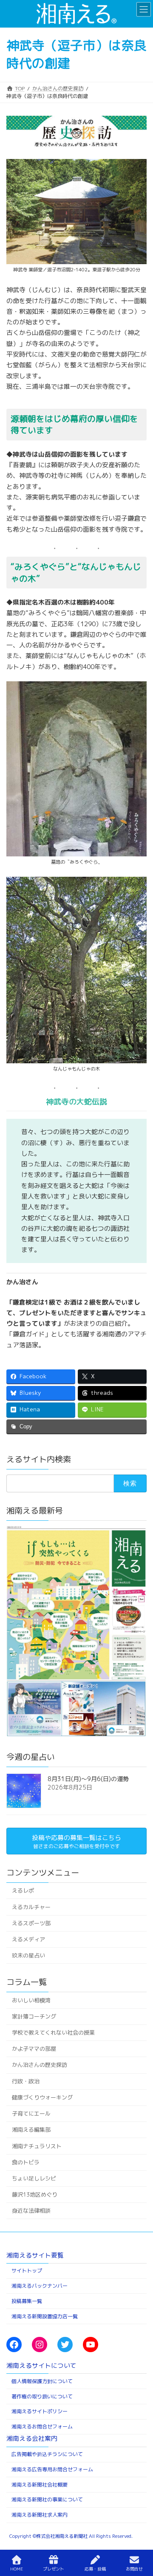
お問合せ (134, 2569)
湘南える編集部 (31, 2130)
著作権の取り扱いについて (42, 2396)
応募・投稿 (95, 2569)
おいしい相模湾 (31, 2000)
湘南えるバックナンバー (40, 2286)
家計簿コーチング (34, 2016)
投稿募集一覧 (27, 2301)
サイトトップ (27, 2271)
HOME (17, 2569)
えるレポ (23, 1890)
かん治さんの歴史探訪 (40, 2065)
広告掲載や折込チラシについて (47, 2454)
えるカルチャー (31, 1907)
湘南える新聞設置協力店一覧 (45, 2316)
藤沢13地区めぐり (35, 2194)
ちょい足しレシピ (34, 2178)
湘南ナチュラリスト (37, 2146)
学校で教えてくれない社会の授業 (53, 2032)
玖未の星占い (28, 1955)
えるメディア (28, 1939)
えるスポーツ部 (31, 1923)
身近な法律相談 (31, 2211)
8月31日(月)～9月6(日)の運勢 (88, 1779)
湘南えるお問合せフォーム (42, 2427)
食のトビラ (26, 2162)
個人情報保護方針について (42, 2381)
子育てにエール (31, 2113)
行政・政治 (26, 2081)
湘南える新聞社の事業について (47, 2499)
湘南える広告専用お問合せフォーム (52, 2469)
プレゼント (54, 2569)
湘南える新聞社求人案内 (40, 2515)
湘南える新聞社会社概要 (40, 2485)
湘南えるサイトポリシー (40, 2411)
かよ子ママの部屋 (34, 2049)
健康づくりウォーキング (42, 2097)
